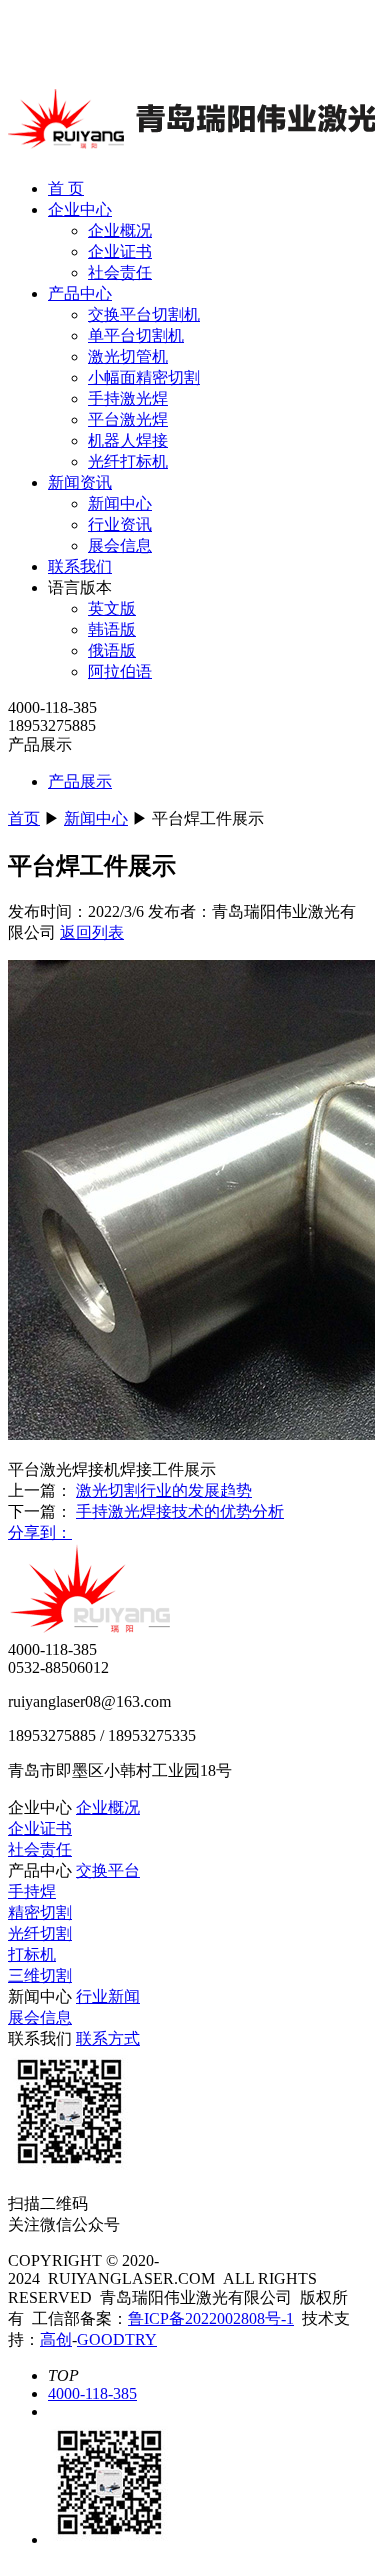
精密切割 (40, 1912)
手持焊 (32, 1891)
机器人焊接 (128, 440)
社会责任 (120, 272)
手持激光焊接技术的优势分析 (180, 1511)
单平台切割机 (136, 335)
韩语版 (112, 629)
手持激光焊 (128, 398)
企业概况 (120, 230)
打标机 (32, 1954)
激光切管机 (128, 356)
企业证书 (120, 251)
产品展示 (80, 781)
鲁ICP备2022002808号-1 (211, 2318)
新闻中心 (120, 503)
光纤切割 (40, 1933)
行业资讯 (120, 524)
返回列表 (92, 932)
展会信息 (120, 545)
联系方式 (108, 2038)
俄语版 (112, 650)
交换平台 (108, 1870)
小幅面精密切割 (144, 377)
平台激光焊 (128, 419)
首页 (24, 818)
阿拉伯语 (120, 671)
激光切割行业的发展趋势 (164, 1490)
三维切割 (40, 1975)
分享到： (40, 1532)
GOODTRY (117, 2339)
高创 (56, 2339)
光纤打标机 (128, 461)
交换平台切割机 (144, 314)
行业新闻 (108, 1996)
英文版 (112, 608)
